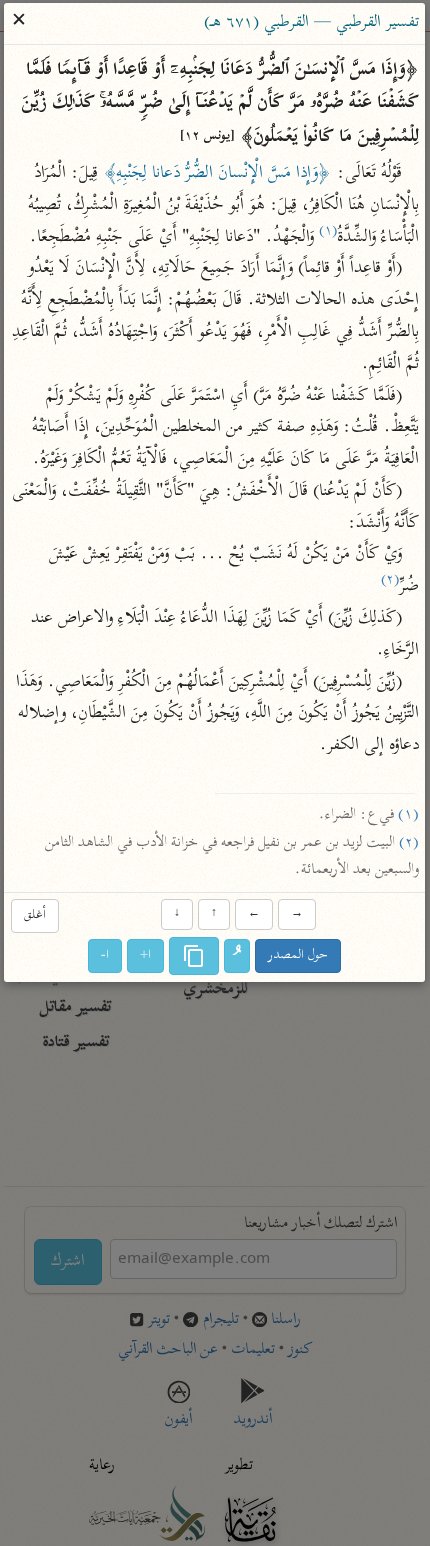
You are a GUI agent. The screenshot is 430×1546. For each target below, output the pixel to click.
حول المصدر (299, 955)
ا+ (146, 955)
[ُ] (238, 956)
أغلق (35, 916)
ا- (106, 955)
